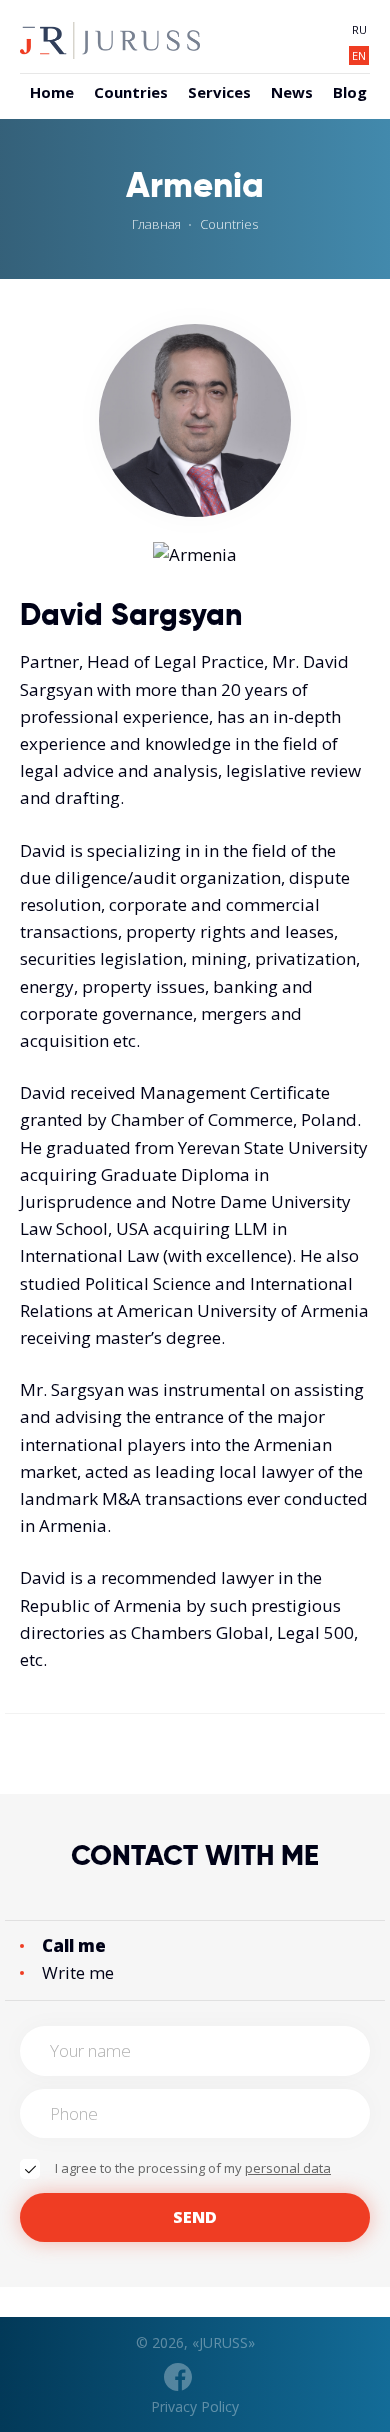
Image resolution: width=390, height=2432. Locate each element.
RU (359, 29)
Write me (78, 1972)
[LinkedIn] (213, 2377)
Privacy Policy (195, 2406)
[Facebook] (178, 2377)
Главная (156, 224)
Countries (229, 224)
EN (359, 55)
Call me (74, 1945)
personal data (288, 2168)
